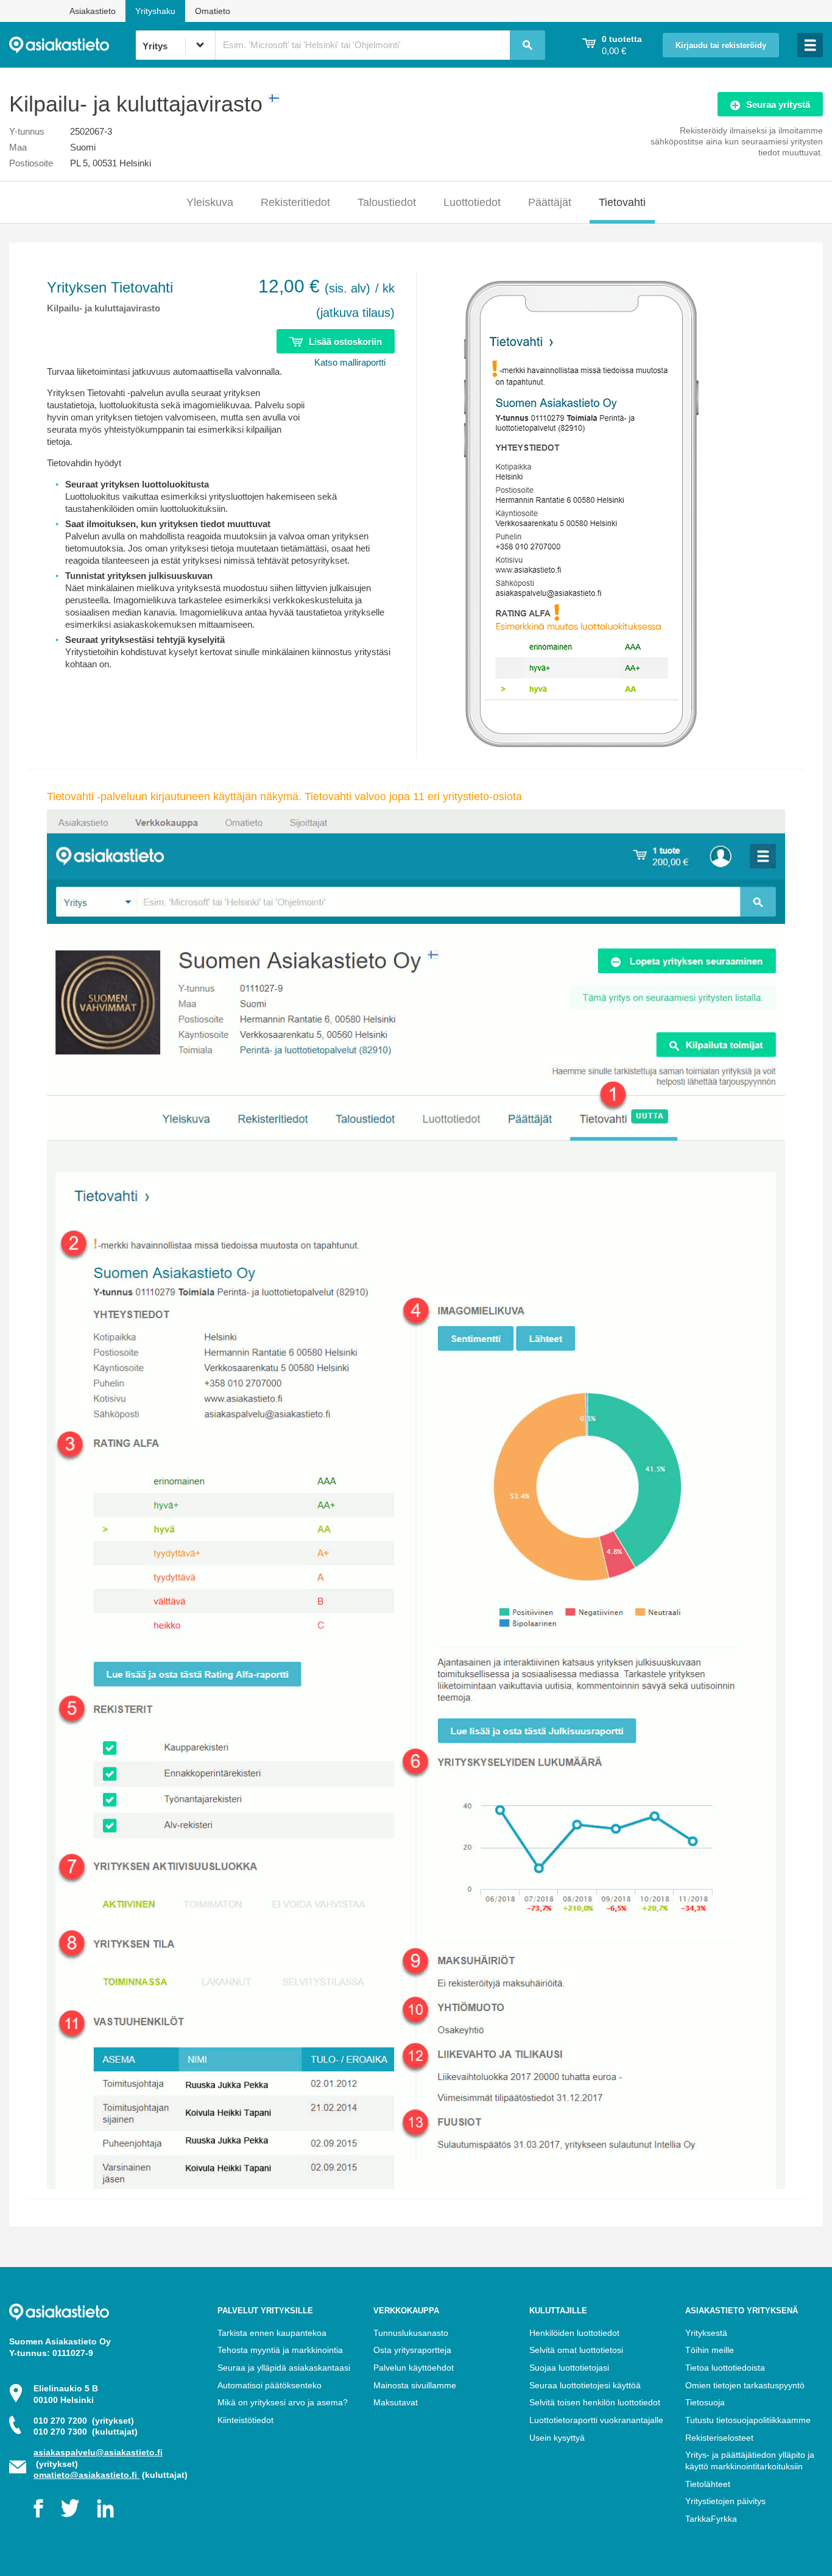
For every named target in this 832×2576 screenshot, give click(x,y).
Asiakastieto (93, 11)
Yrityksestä (706, 2333)
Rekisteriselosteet (719, 2438)
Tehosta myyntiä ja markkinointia (280, 2350)
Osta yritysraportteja (412, 2350)
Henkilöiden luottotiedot (574, 2333)
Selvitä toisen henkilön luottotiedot (595, 2402)
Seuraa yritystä (778, 105)
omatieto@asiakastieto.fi (86, 2475)
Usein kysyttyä (557, 2438)
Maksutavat (396, 2402)
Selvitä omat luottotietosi (576, 2350)
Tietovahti (622, 202)
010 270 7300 (86, 2432)
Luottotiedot (472, 202)
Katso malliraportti (350, 362)
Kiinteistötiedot (245, 2420)
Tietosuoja (705, 2402)
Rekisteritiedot (295, 202)
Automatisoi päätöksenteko (270, 2385)
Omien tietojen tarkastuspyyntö (745, 2385)
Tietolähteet (708, 2484)
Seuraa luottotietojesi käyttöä (585, 2385)
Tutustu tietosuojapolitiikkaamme (748, 2420)
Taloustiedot (387, 202)
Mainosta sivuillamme (415, 2385)
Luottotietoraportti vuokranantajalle (596, 2420)
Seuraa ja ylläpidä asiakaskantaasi (284, 2368)
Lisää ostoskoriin (345, 342)
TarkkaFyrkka (711, 2519)
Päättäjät (550, 202)
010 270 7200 (84, 2421)
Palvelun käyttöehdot (414, 2368)
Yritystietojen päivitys (725, 2501)
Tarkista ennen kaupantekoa (272, 2333)
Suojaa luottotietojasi (569, 2368)
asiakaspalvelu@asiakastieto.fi (98, 2452)
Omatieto (213, 11)
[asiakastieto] (72, 45)
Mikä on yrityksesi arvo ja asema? (283, 2402)
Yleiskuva (210, 202)
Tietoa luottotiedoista (725, 2368)
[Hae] (527, 45)
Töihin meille (710, 2350)
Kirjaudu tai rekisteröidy (721, 46)
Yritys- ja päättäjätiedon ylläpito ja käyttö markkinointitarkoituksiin (750, 2461)
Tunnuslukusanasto (411, 2333)
